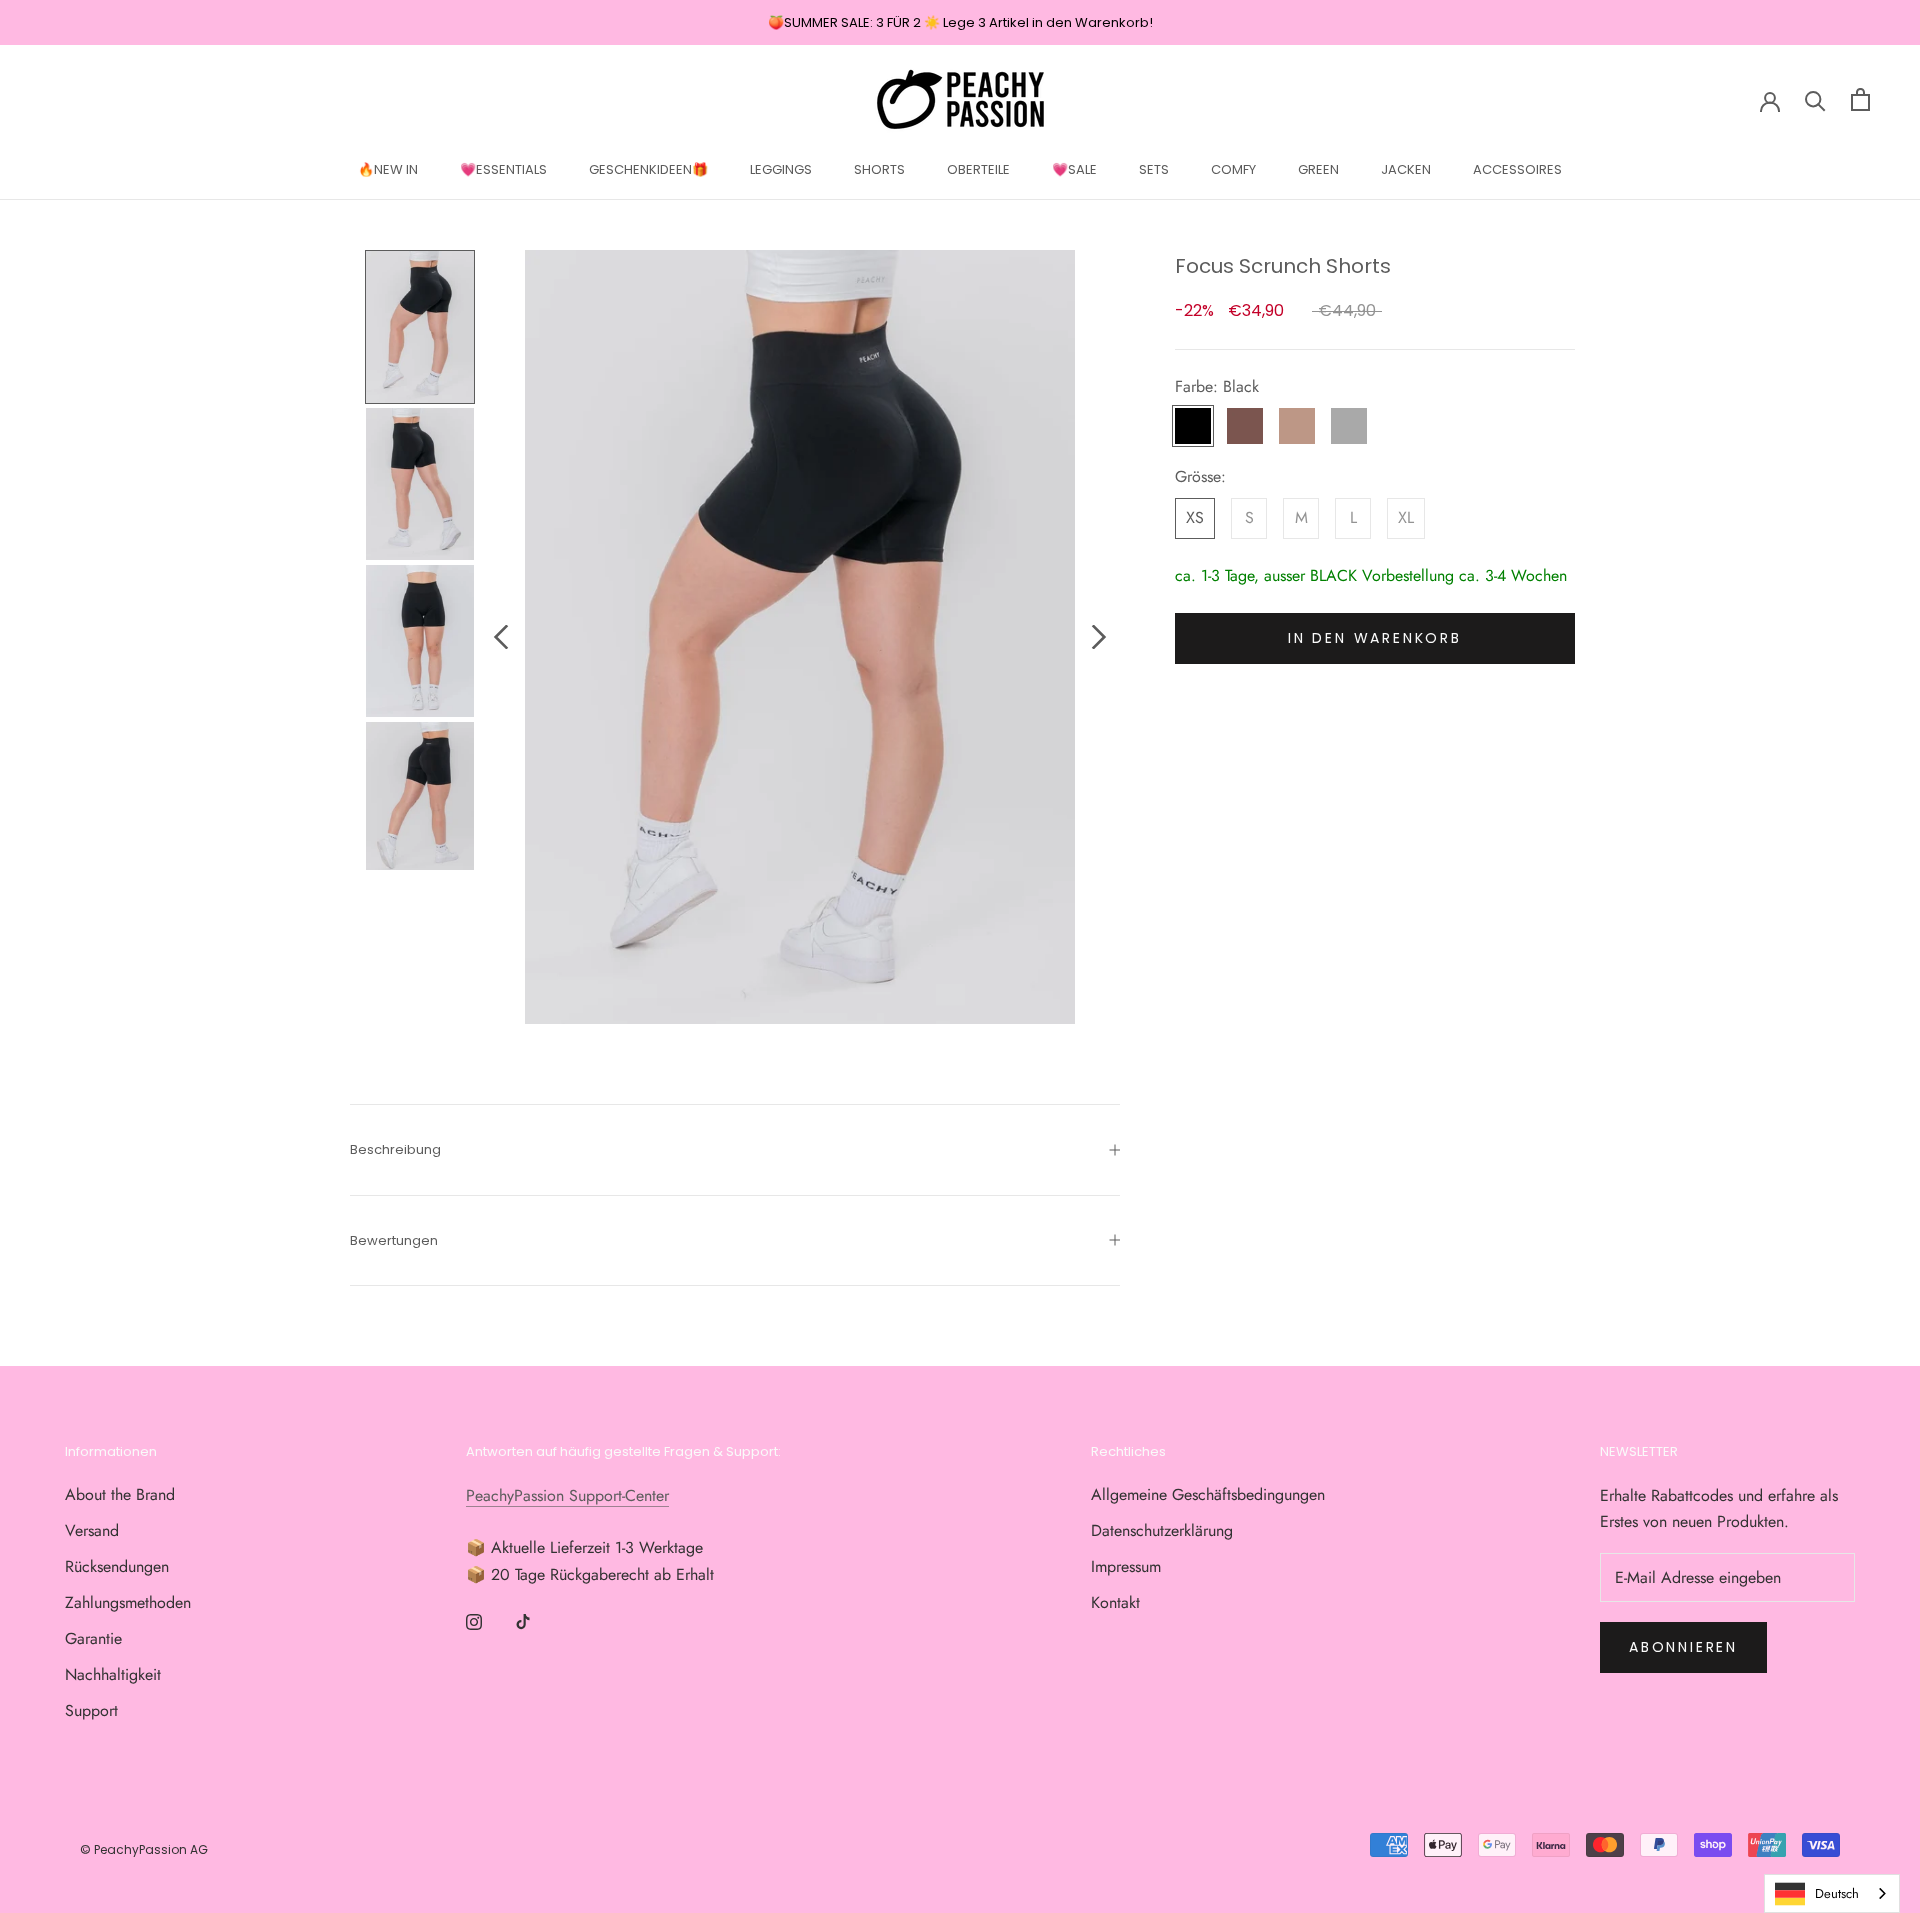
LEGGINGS (781, 169)
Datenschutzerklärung (1162, 1530)
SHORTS (879, 169)
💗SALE (1074, 169)
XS (1195, 518)
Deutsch (1837, 1893)
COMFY (1233, 169)
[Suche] (1815, 99)
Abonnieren (1683, 1647)
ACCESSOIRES (1517, 169)
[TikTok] (523, 1621)
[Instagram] (474, 1621)
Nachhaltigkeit (113, 1674)
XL (1406, 518)
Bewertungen (394, 1240)
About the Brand (120, 1494)
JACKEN (1406, 169)
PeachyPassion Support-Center (567, 1495)
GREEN (1318, 169)
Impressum (1126, 1566)
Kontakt (1115, 1602)
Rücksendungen (117, 1566)
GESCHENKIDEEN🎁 (648, 169)
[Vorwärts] (1099, 637)
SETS (1154, 169)
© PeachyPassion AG (144, 1849)
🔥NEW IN (388, 169)
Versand (92, 1530)
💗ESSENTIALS (503, 169)
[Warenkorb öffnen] (1860, 99)
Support (91, 1710)
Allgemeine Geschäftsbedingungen (1208, 1494)
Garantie (93, 1638)
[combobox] (1832, 1893)
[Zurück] (501, 637)
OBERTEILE (978, 169)
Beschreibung (395, 1149)
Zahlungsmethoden (128, 1602)
